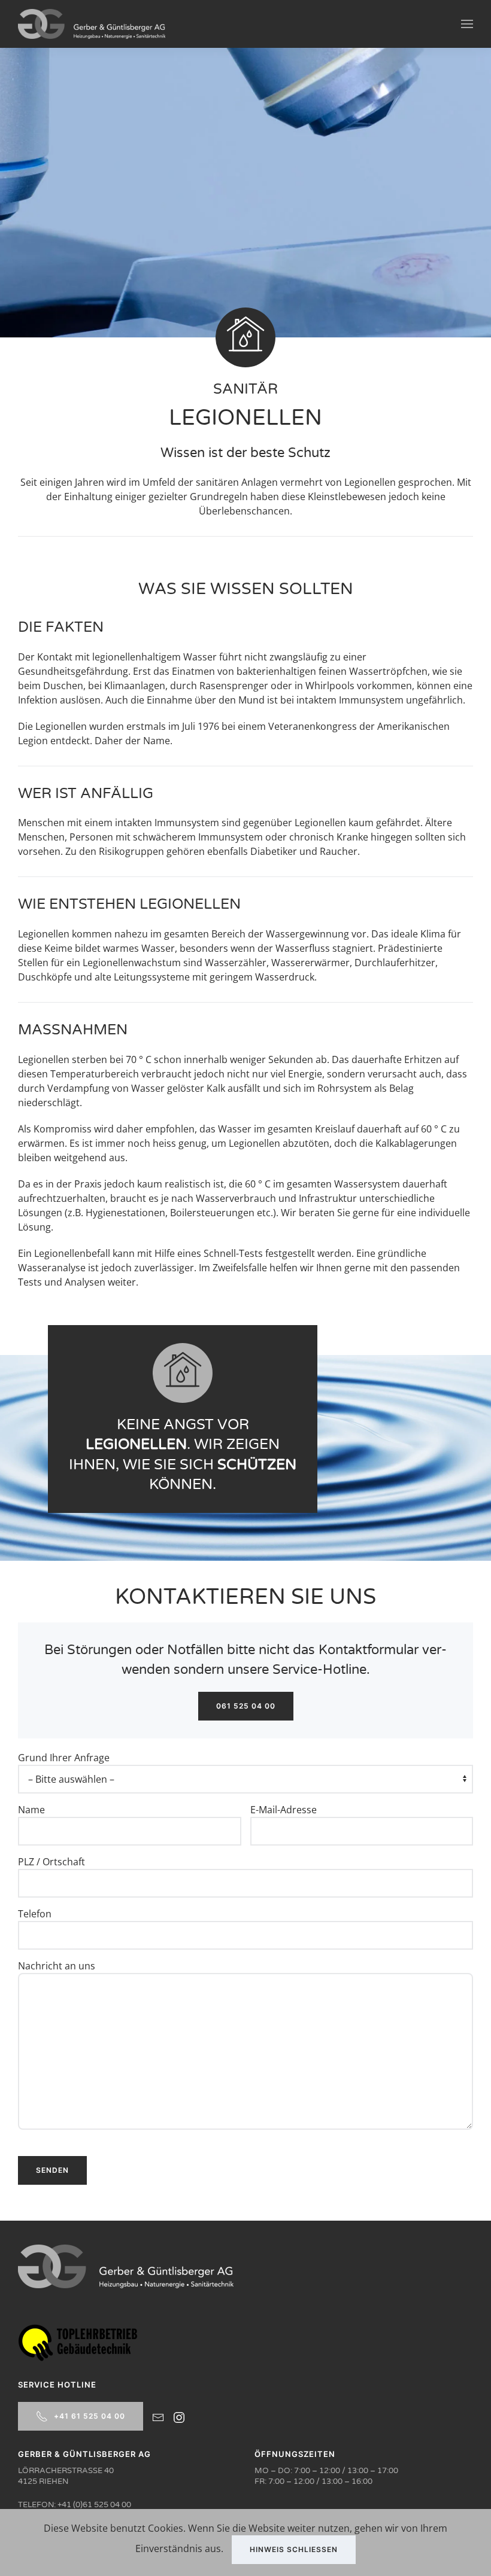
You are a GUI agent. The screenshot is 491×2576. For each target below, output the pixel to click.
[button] (467, 24)
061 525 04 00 (246, 1706)
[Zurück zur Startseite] (92, 24)
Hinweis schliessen (294, 2549)
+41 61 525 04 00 (90, 2416)
